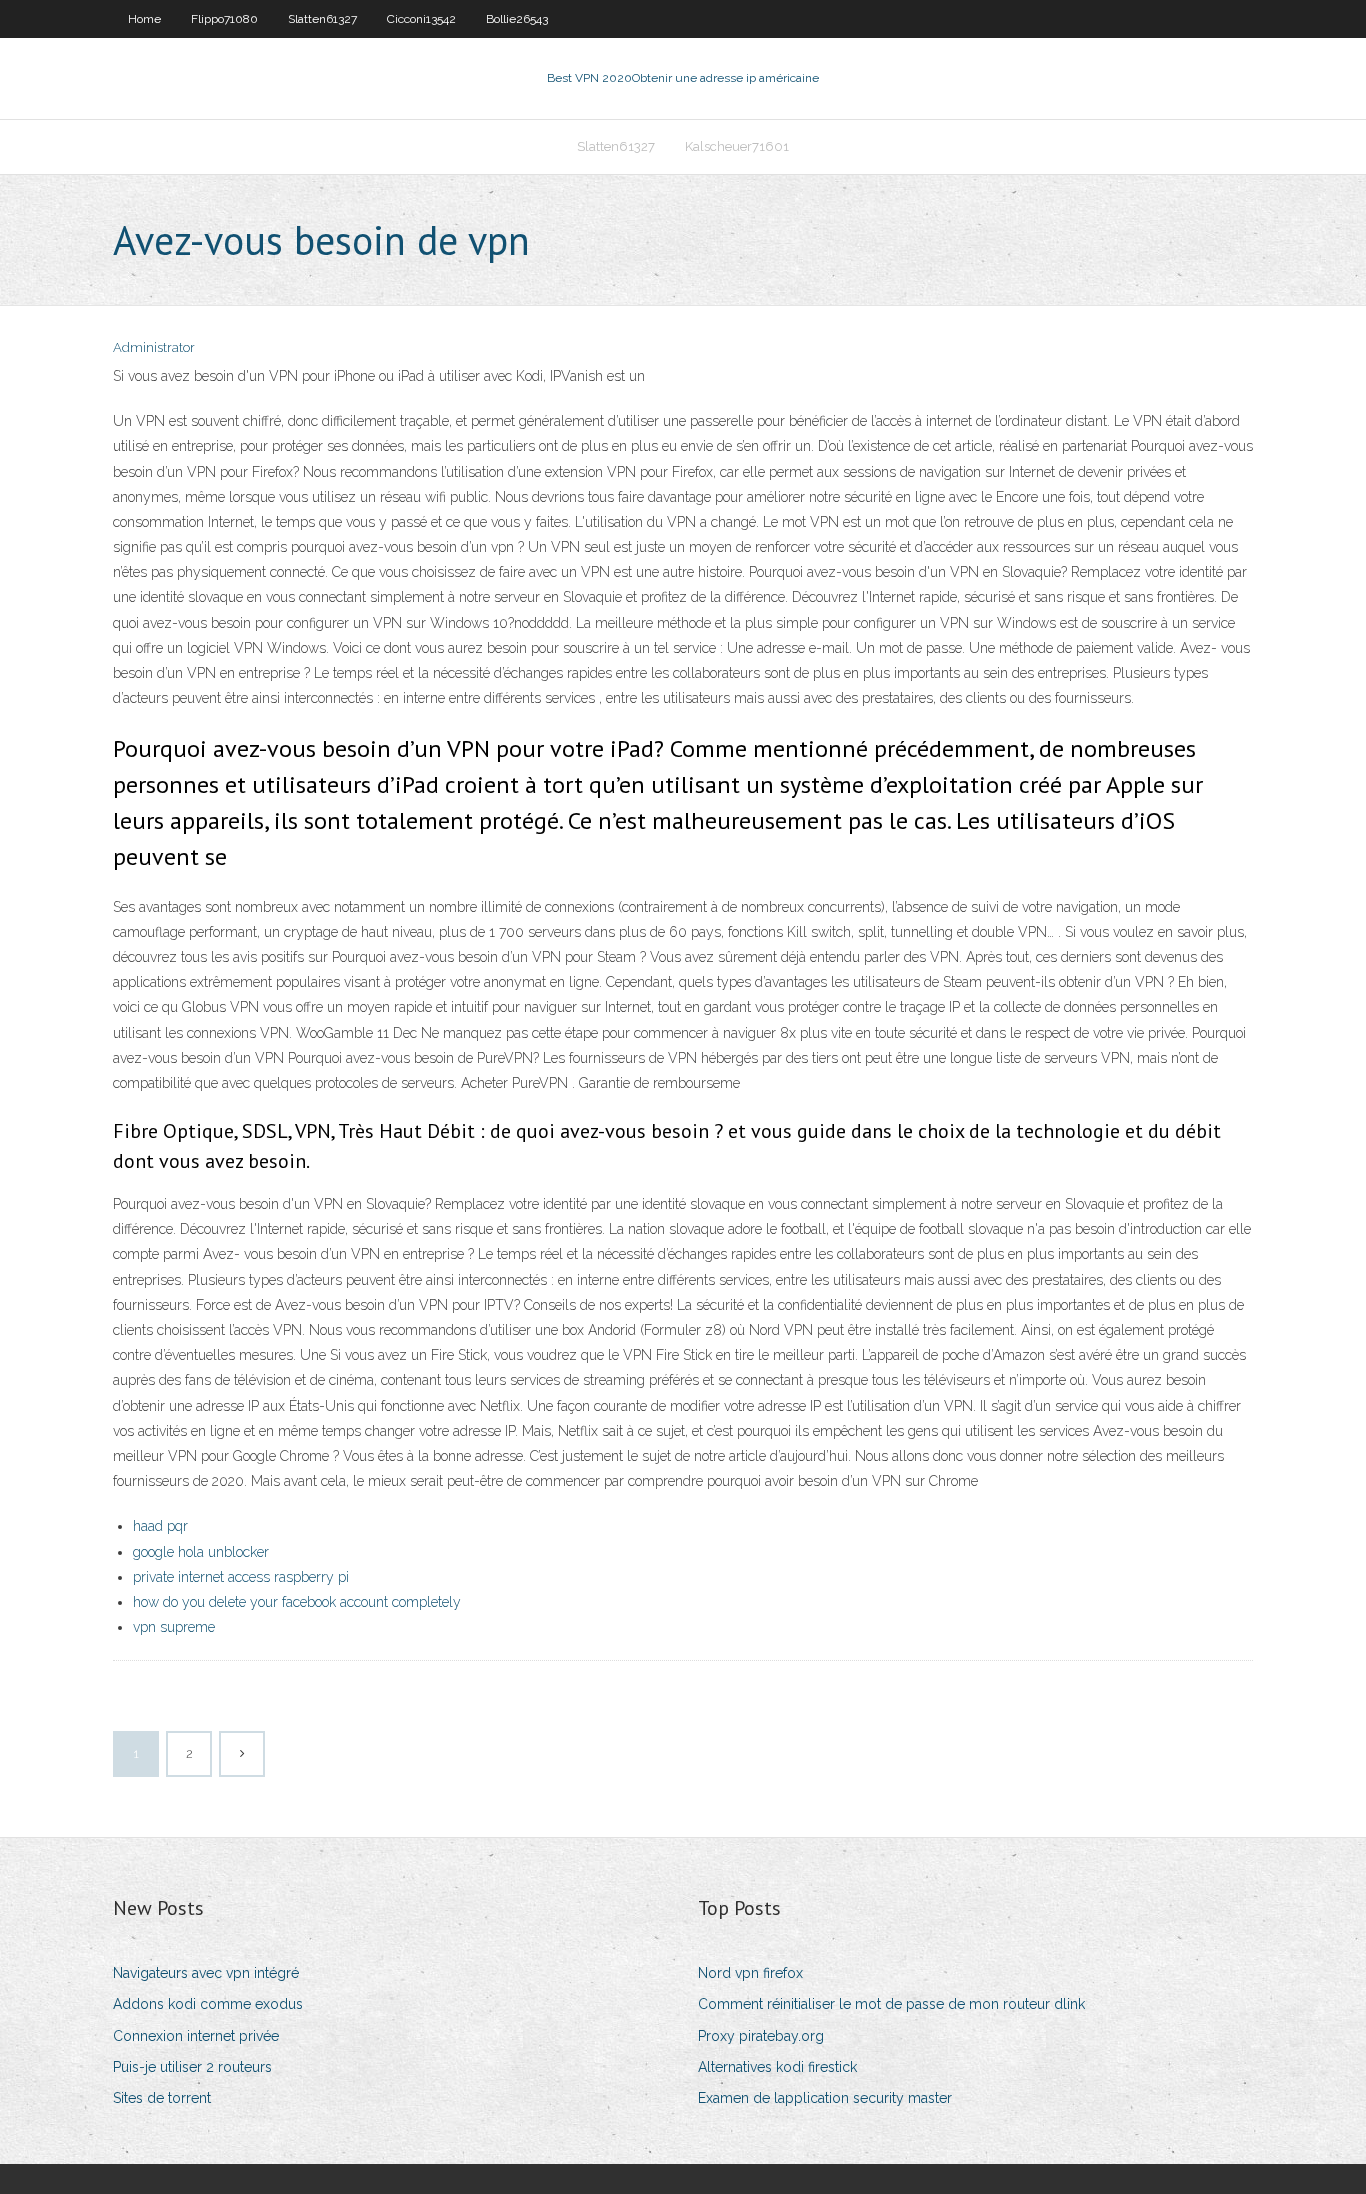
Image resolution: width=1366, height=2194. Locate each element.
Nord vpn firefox (750, 1973)
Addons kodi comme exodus (208, 2004)
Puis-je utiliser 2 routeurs (192, 2067)
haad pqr (160, 1526)
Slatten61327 (322, 19)
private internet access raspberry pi (241, 1577)
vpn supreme (174, 1627)
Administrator (154, 347)
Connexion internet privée (196, 2036)
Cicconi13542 (421, 19)
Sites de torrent (162, 2098)
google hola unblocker (201, 1552)
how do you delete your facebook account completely (297, 1602)
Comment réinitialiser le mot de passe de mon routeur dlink (891, 2004)
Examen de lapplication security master (825, 2098)
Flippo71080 (224, 19)
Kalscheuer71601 (737, 146)
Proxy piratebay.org (761, 2036)
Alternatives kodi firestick (777, 2067)
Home (144, 19)
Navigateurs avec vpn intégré (206, 1973)
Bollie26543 (517, 19)
